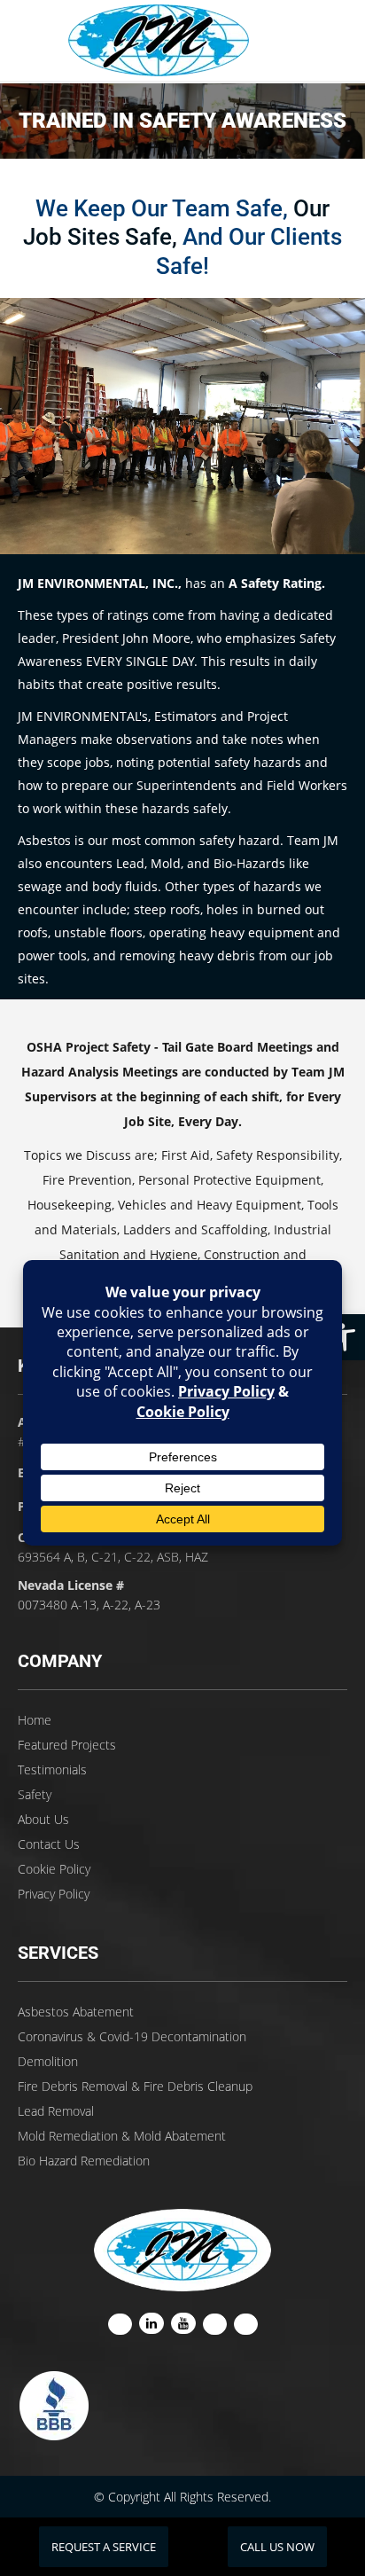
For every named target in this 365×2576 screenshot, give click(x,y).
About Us (43, 1819)
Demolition (48, 2061)
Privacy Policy (54, 1894)
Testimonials (52, 1770)
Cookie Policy (54, 1869)
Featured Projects (67, 1745)
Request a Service (104, 2547)
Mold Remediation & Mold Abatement (122, 2136)
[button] (342, 1337)
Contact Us (49, 1844)
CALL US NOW (277, 2547)
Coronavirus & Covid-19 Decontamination (132, 2036)
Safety (35, 1794)
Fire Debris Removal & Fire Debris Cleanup (135, 2086)
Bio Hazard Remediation (84, 2161)
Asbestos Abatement (76, 2012)
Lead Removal (56, 2111)
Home (35, 1720)
